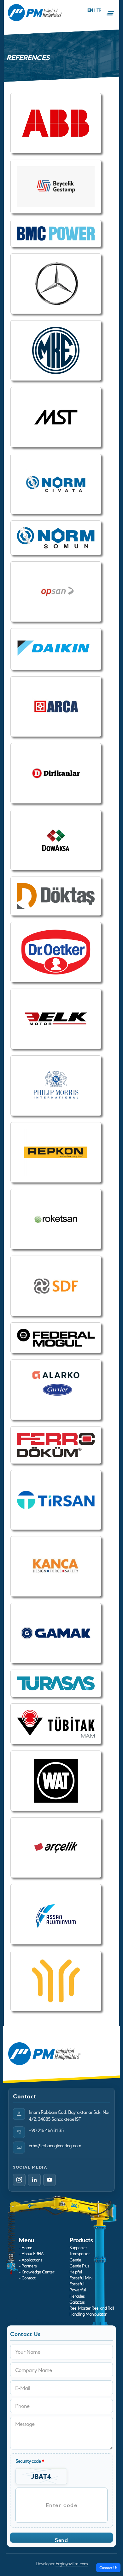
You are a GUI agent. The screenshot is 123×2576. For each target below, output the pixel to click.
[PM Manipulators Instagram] (19, 2180)
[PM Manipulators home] (35, 13)
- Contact (27, 2278)
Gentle (75, 2260)
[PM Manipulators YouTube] (50, 2180)
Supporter (78, 2248)
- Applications (30, 2260)
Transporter (80, 2254)
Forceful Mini (81, 2278)
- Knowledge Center (36, 2272)
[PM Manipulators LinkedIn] (34, 2180)
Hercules (77, 2296)
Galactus (77, 2302)
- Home (25, 2248)
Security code (30, 2461)
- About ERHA (31, 2254)
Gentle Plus (79, 2266)
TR (99, 10)
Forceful (77, 2284)
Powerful (77, 2290)
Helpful (76, 2272)
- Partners (28, 2266)
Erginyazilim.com (72, 2564)
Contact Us (108, 2567)
